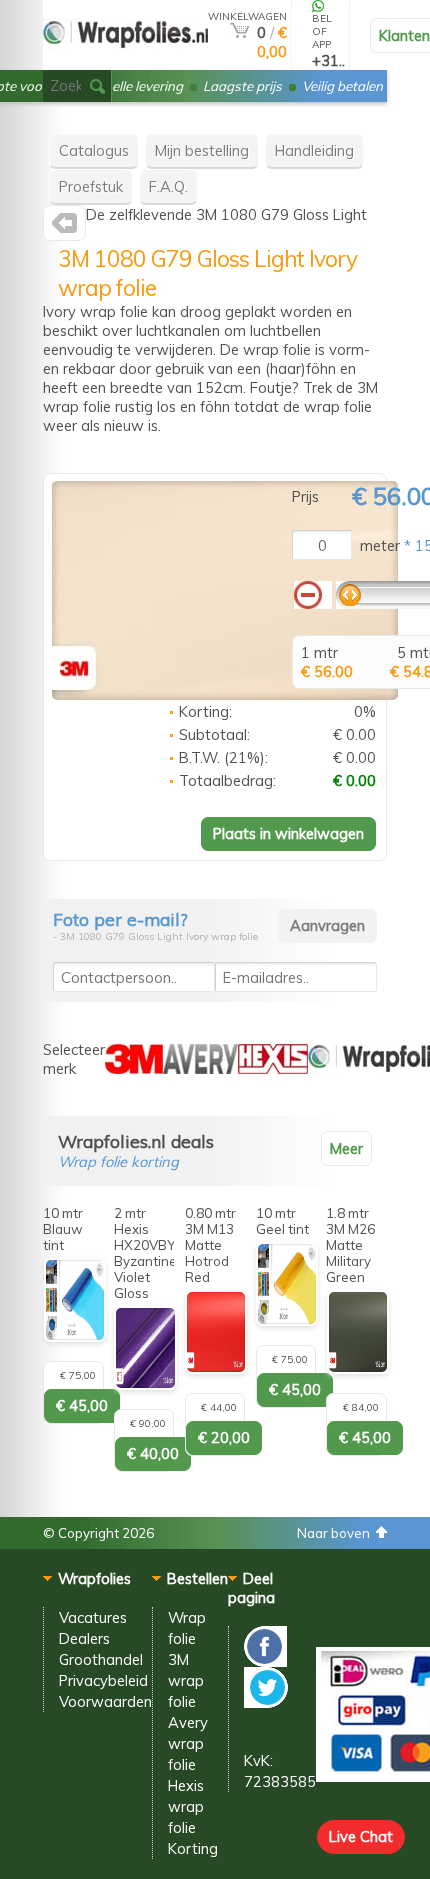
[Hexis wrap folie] (273, 1068)
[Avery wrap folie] (200, 1068)
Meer (346, 1148)
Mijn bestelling (202, 150)
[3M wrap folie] (64, 227)
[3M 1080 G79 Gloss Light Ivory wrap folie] (225, 694)
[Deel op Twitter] (266, 1702)
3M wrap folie (186, 1680)
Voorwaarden (105, 1701)
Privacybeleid (103, 1680)
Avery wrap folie (188, 1743)
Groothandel (101, 1659)
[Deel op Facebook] (265, 1661)
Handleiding (314, 150)
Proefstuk (91, 186)
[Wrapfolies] (125, 61)
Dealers (84, 1638)
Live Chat (361, 1836)
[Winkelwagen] (239, 32)
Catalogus (94, 150)
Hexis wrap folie (186, 1806)
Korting (193, 1848)
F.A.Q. (168, 186)
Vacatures (93, 1617)
